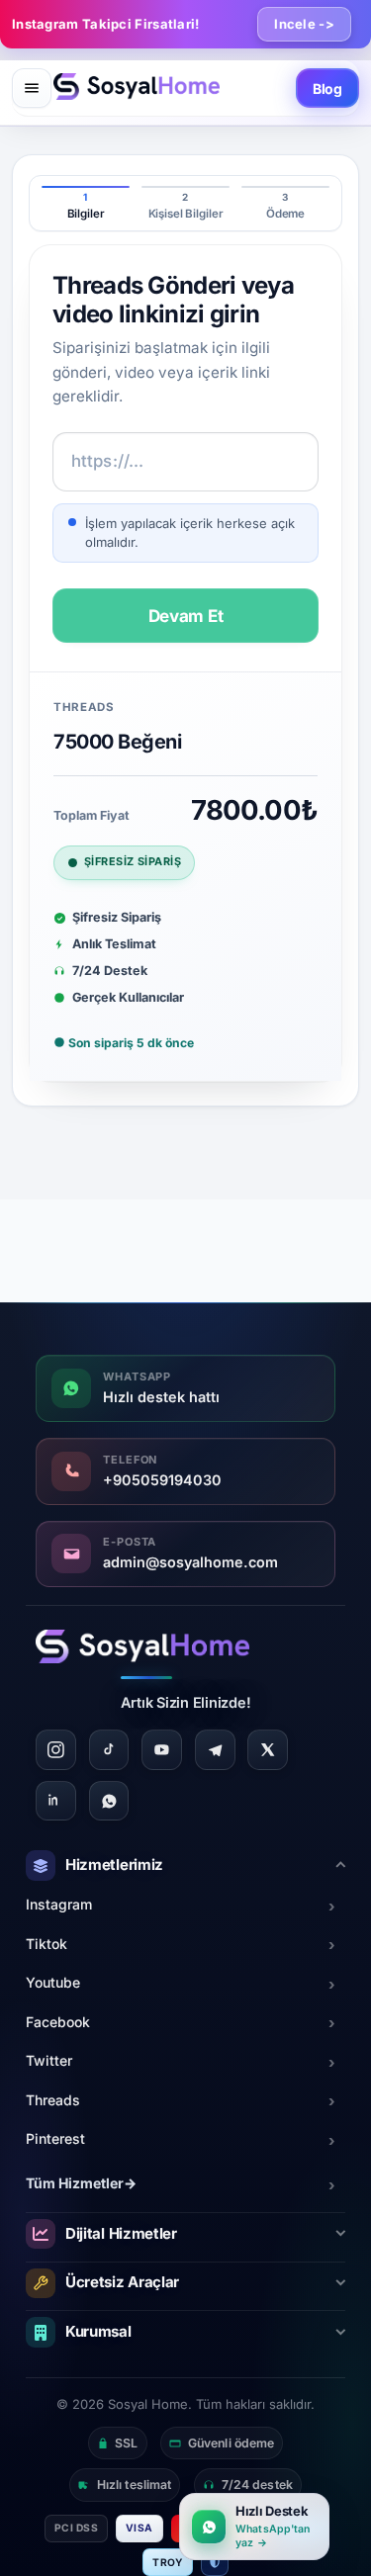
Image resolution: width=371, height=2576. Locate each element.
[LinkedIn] (56, 1801)
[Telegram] (215, 1750)
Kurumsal (98, 2331)
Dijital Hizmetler (121, 2233)
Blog (327, 89)
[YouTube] (162, 1750)
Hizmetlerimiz (114, 1865)
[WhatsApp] (109, 1801)
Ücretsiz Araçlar (122, 2282)
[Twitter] (268, 1750)
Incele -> (304, 24)
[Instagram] (56, 1750)
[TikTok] (109, 1750)
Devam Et (186, 616)
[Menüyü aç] (32, 88)
